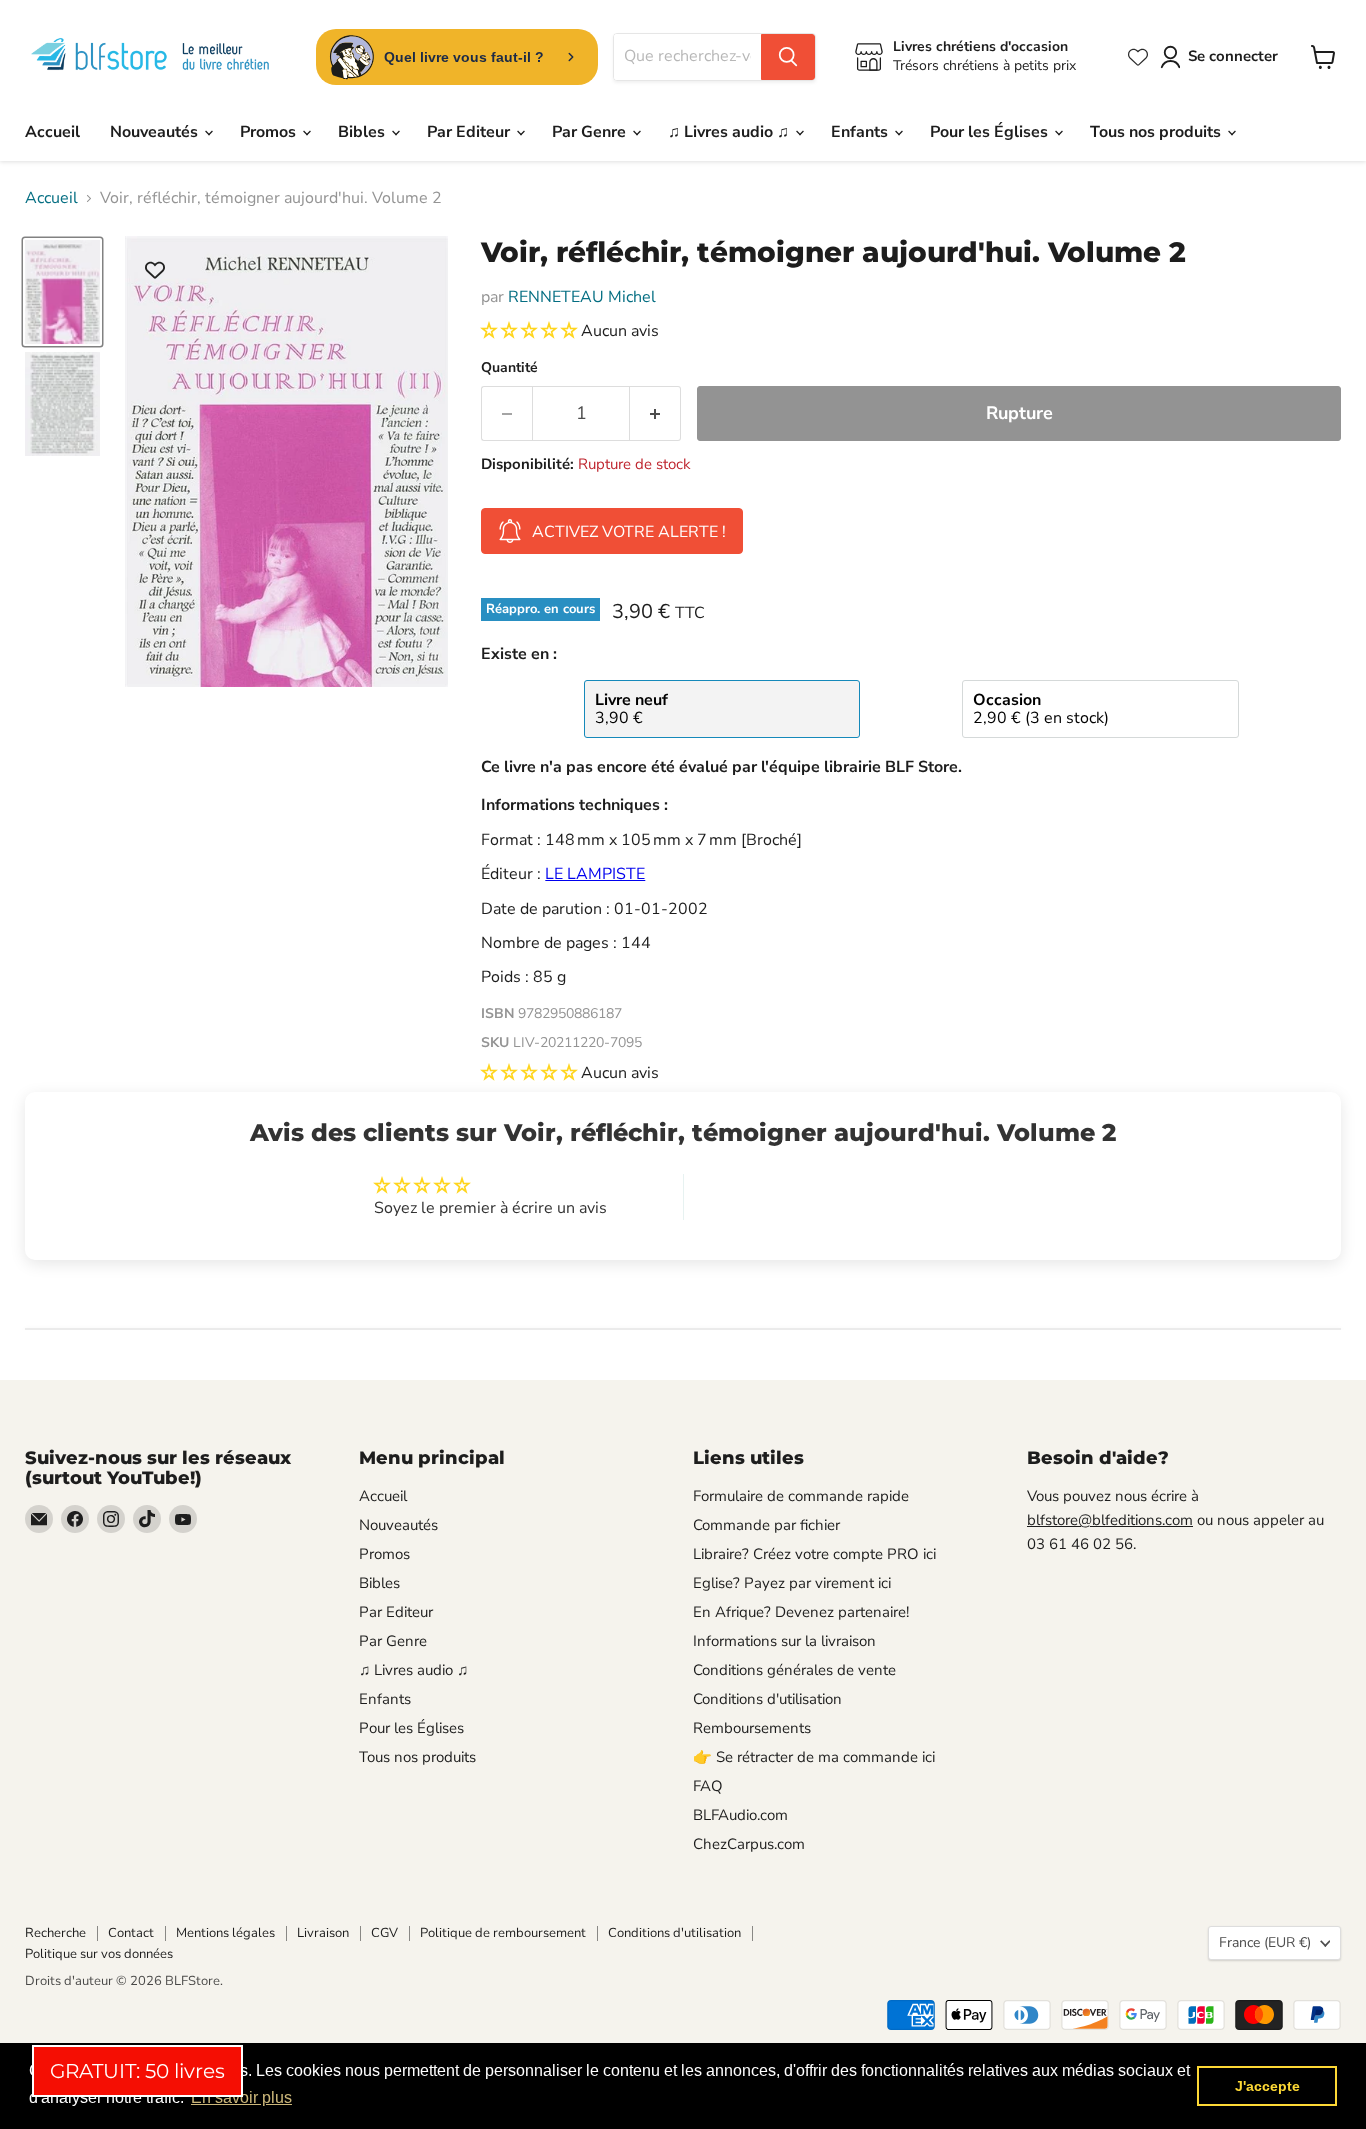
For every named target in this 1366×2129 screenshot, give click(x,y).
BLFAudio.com (740, 1815)
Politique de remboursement (503, 1933)
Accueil (52, 132)
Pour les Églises (991, 132)
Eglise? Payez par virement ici (792, 1583)
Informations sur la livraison (784, 1641)
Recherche (55, 1933)
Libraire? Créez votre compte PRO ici (814, 1554)
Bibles (363, 132)
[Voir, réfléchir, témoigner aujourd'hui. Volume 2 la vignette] (62, 292)
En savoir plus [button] (241, 2097)
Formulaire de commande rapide (801, 1496)
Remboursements (752, 1728)
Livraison (323, 1933)
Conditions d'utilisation (767, 1699)
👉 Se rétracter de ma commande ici (814, 1757)
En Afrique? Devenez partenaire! (801, 1612)
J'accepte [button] (1267, 2086)
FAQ (708, 1786)
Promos (270, 132)
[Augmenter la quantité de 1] (655, 413)
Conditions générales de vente (794, 1670)
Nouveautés (156, 132)
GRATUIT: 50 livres (137, 2071)
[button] (531, 331)
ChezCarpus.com (749, 1844)
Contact (131, 1933)
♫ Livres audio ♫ (730, 132)
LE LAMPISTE (595, 874)
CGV (384, 1933)
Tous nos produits (1157, 132)
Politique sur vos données (99, 1954)
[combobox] (687, 57)
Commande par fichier (766, 1525)
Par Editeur (470, 132)
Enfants (861, 132)
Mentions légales (225, 1933)
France (1265, 1942)
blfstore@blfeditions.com (1110, 1520)
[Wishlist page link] (1138, 57)
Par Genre (591, 132)
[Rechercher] (788, 57)
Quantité (509, 368)
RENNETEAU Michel (582, 297)
